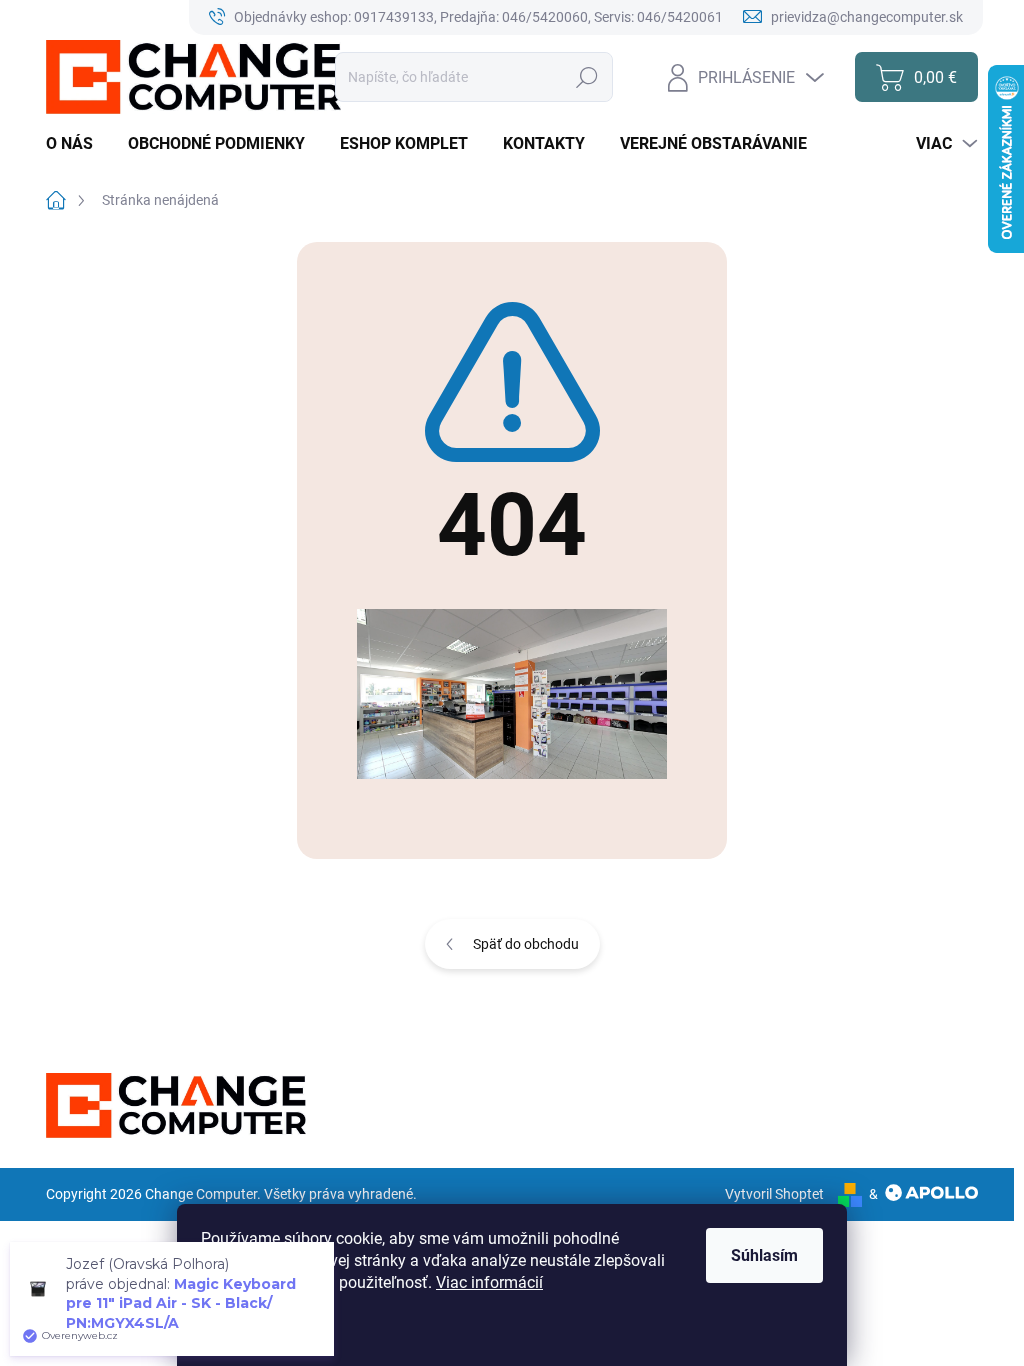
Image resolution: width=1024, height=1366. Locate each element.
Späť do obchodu (526, 944)
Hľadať (587, 77)
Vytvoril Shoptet (774, 1194)
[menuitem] (77, 144)
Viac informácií (489, 1282)
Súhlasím (764, 1255)
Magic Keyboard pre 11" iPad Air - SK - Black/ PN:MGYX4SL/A (181, 1303)
